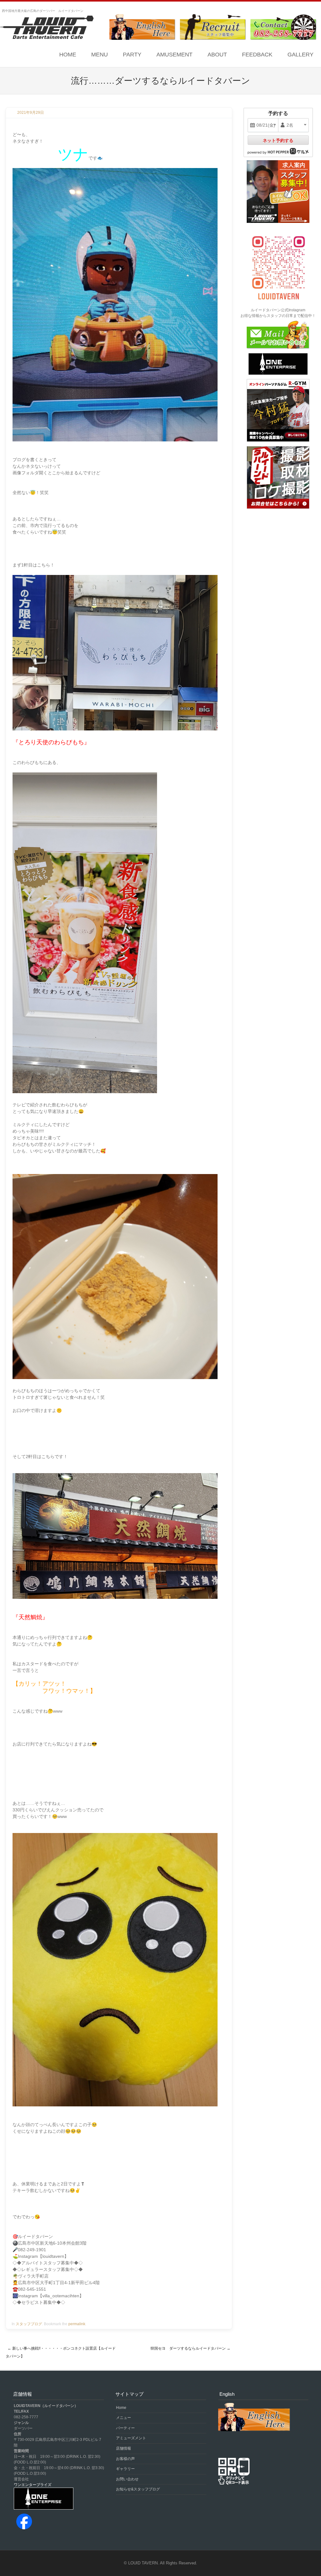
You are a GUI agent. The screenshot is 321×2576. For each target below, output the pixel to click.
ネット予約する (278, 140)
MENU (100, 55)
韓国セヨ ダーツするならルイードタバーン (190, 2348)
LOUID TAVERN (143, 2563)
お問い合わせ (127, 2479)
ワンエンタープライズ (33, 2485)
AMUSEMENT (174, 55)
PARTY (132, 55)
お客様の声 (125, 2459)
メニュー (124, 2418)
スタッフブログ (29, 2324)
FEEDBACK (257, 55)
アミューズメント (131, 2438)
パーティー (125, 2428)
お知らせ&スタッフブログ (138, 2489)
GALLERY (300, 55)
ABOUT (217, 55)
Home (68, 55)
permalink (77, 2324)
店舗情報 (124, 2448)
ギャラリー (125, 2469)
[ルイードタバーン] (47, 28)
